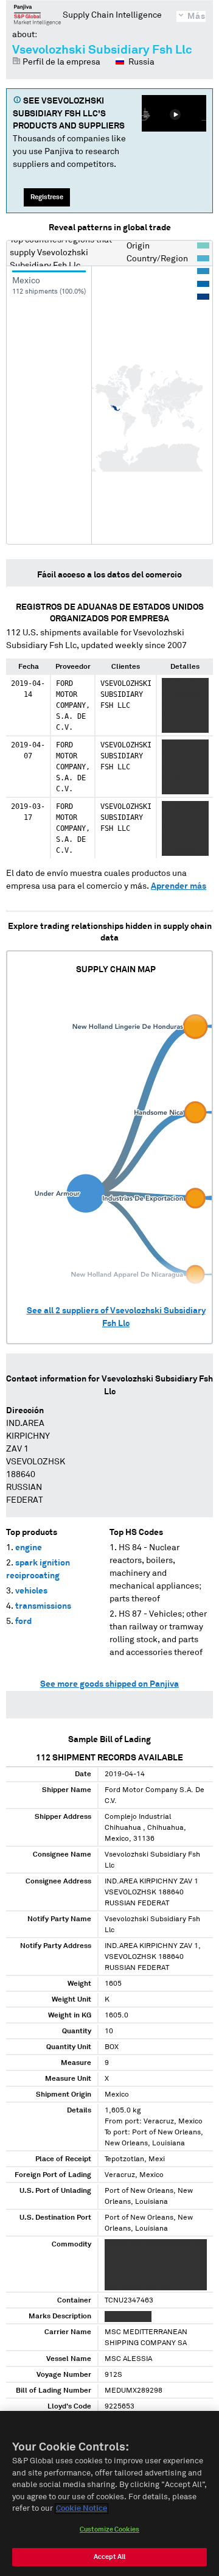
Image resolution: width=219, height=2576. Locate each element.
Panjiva (37, 15)
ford (23, 1621)
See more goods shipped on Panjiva (109, 1684)
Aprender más (179, 886)
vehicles (31, 1591)
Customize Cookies (109, 2529)
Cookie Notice (82, 2509)
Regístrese (47, 197)
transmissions (43, 1606)
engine (29, 1548)
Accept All (109, 2557)
